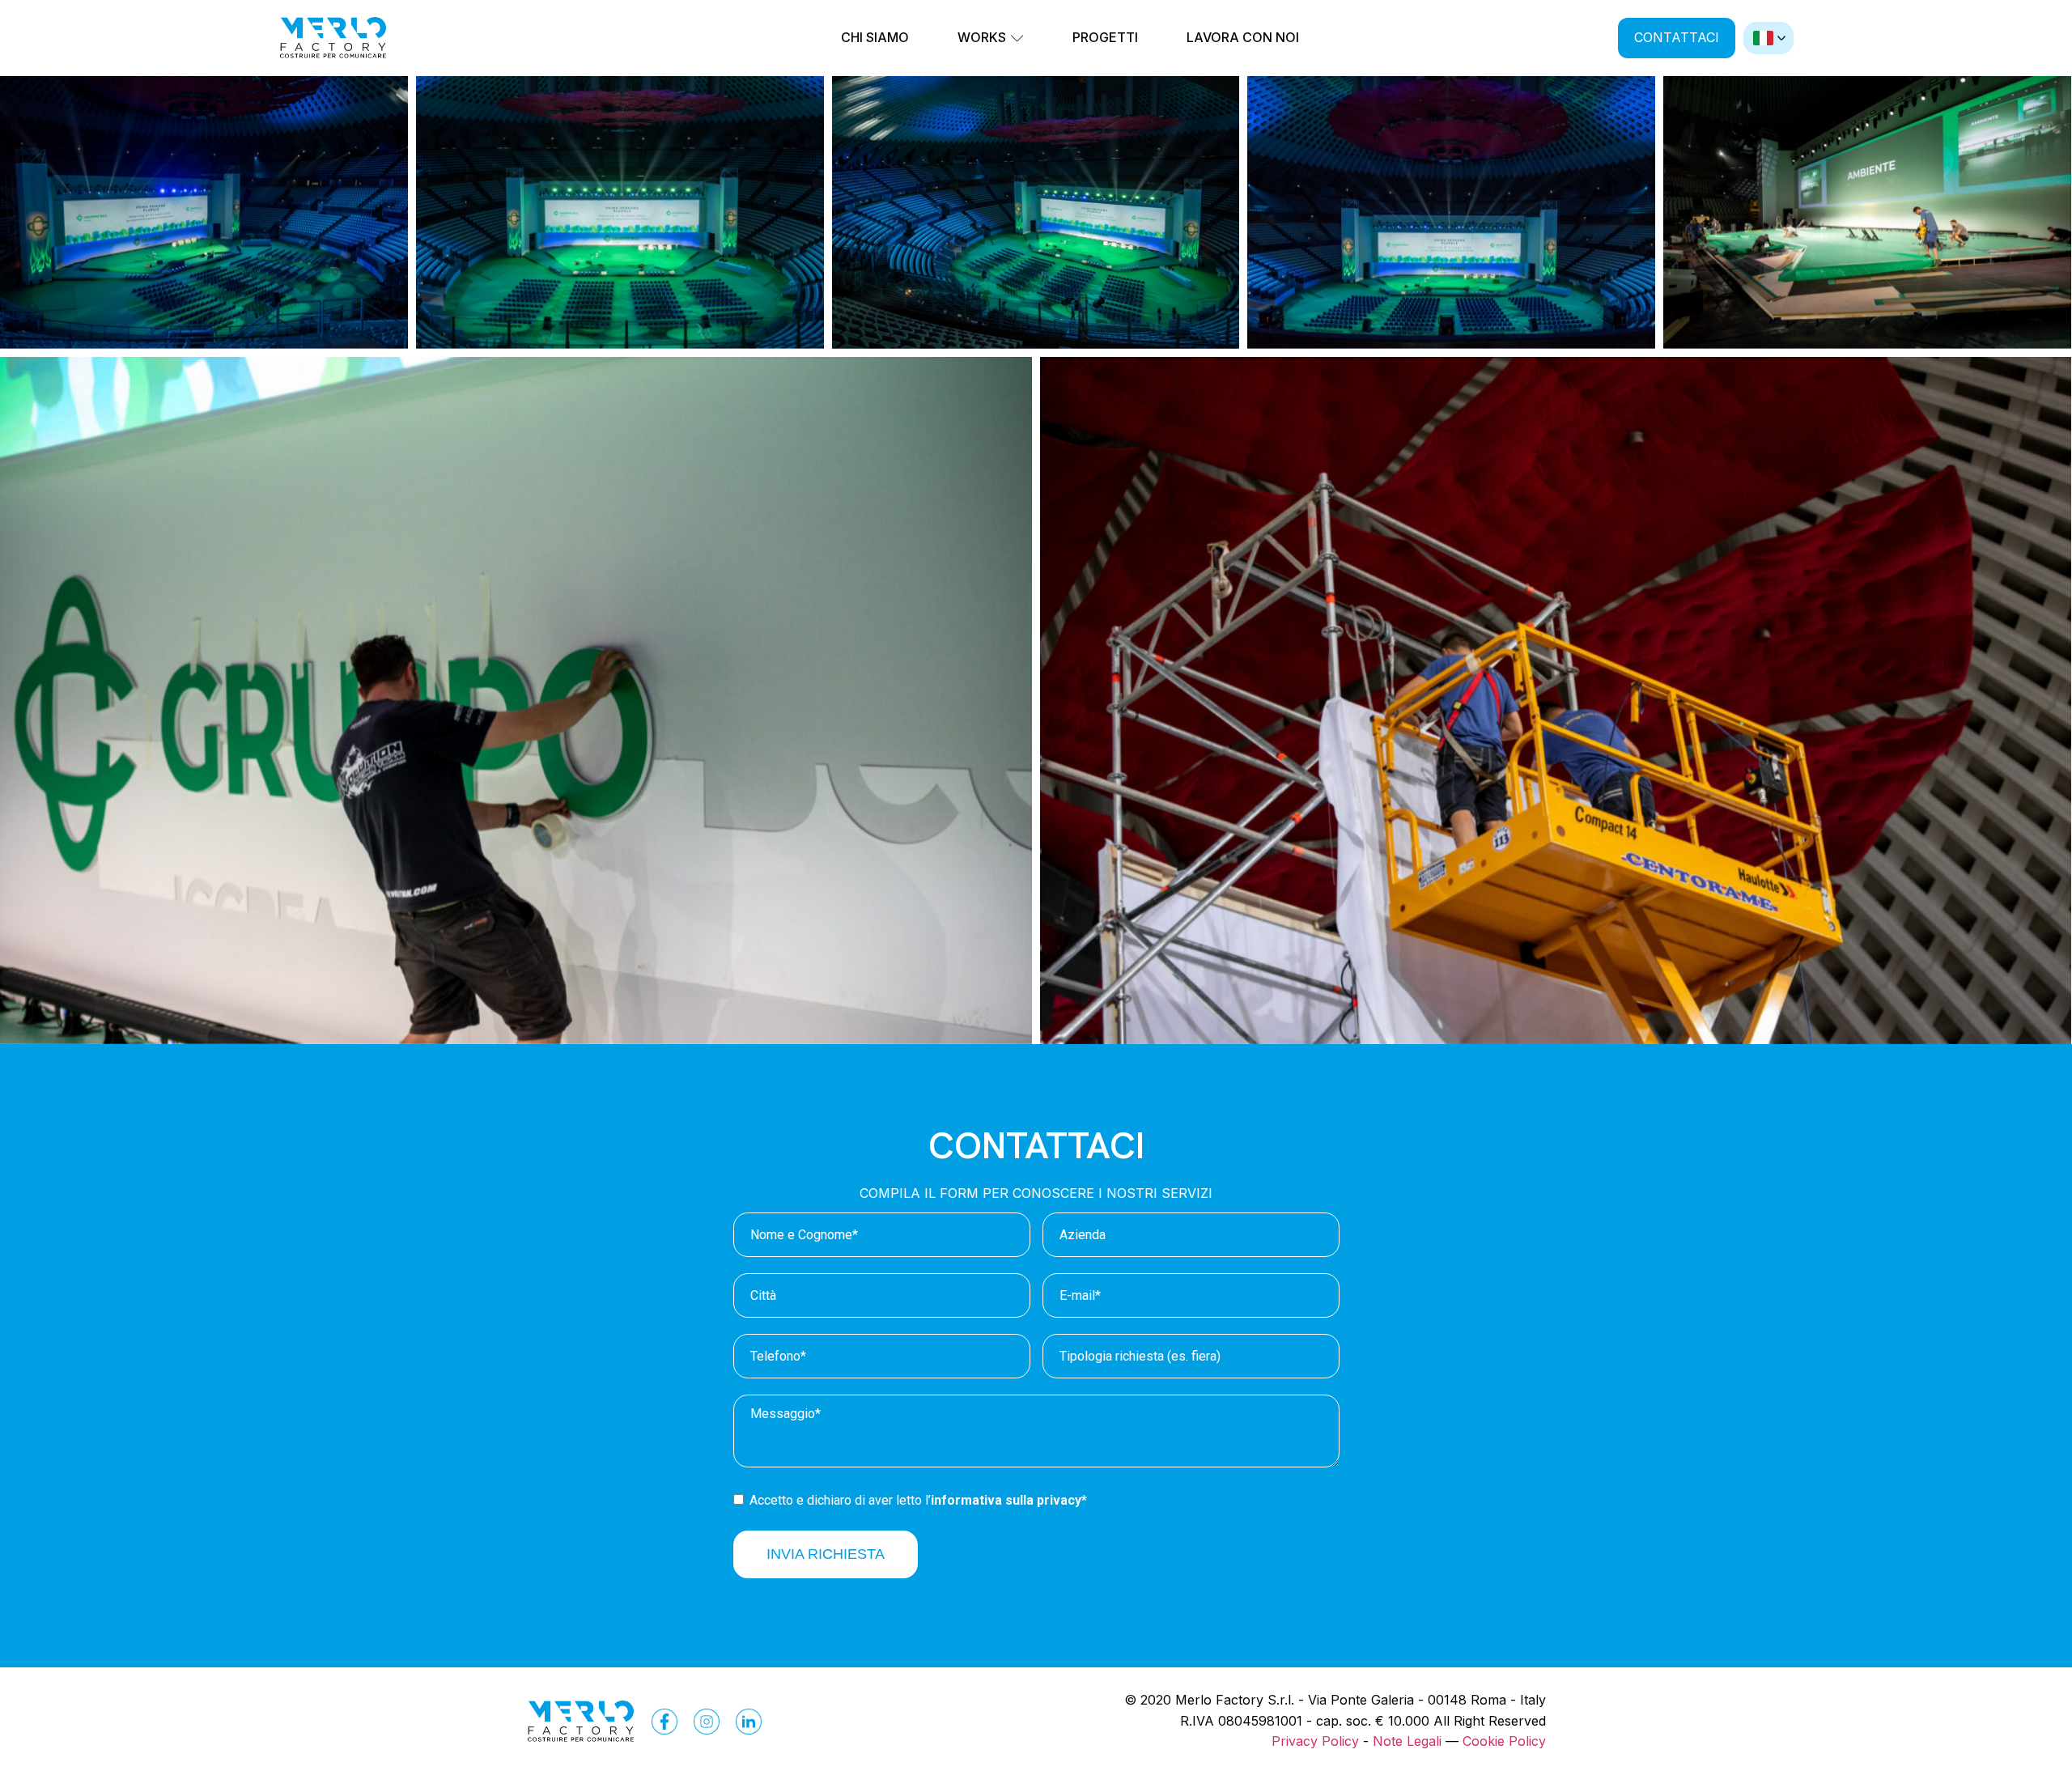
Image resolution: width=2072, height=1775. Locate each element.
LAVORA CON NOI (1243, 37)
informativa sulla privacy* (1009, 1500)
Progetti (1105, 37)
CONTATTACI (1677, 37)
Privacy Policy (1315, 1741)
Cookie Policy (1504, 1741)
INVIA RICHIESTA (826, 1554)
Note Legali (1407, 1741)
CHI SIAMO (875, 37)
